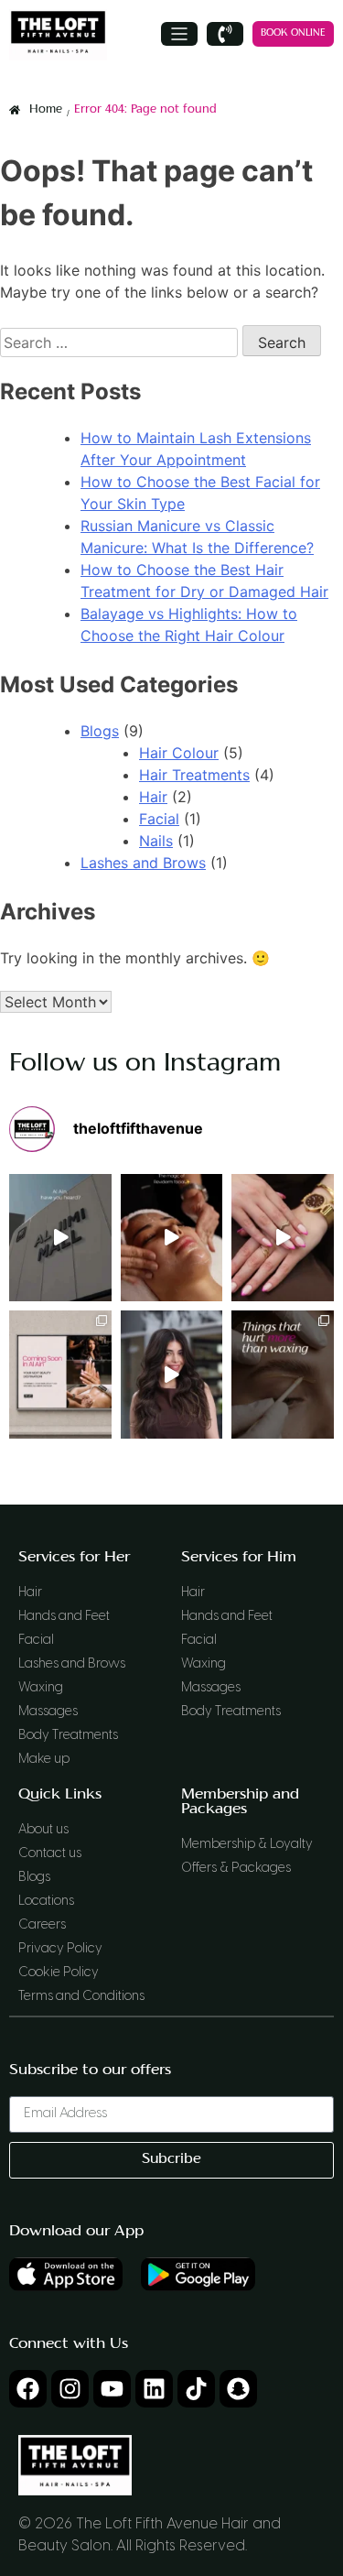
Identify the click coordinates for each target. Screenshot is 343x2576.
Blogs (100, 731)
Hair (153, 797)
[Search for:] (121, 342)
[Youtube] (112, 2389)
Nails (156, 841)
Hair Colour (179, 753)
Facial (159, 819)
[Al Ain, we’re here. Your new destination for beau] (60, 1238)
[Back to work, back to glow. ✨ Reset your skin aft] (172, 1238)
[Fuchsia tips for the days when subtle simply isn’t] (283, 1238)
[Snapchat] (238, 2389)
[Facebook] (28, 2389)
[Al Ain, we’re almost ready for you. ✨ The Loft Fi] (60, 1375)
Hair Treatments (194, 775)
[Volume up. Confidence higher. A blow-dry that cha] (172, 1375)
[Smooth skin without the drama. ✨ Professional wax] (283, 1375)
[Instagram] (70, 2389)
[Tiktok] (196, 2389)
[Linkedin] (154, 2389)
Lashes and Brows (143, 863)
